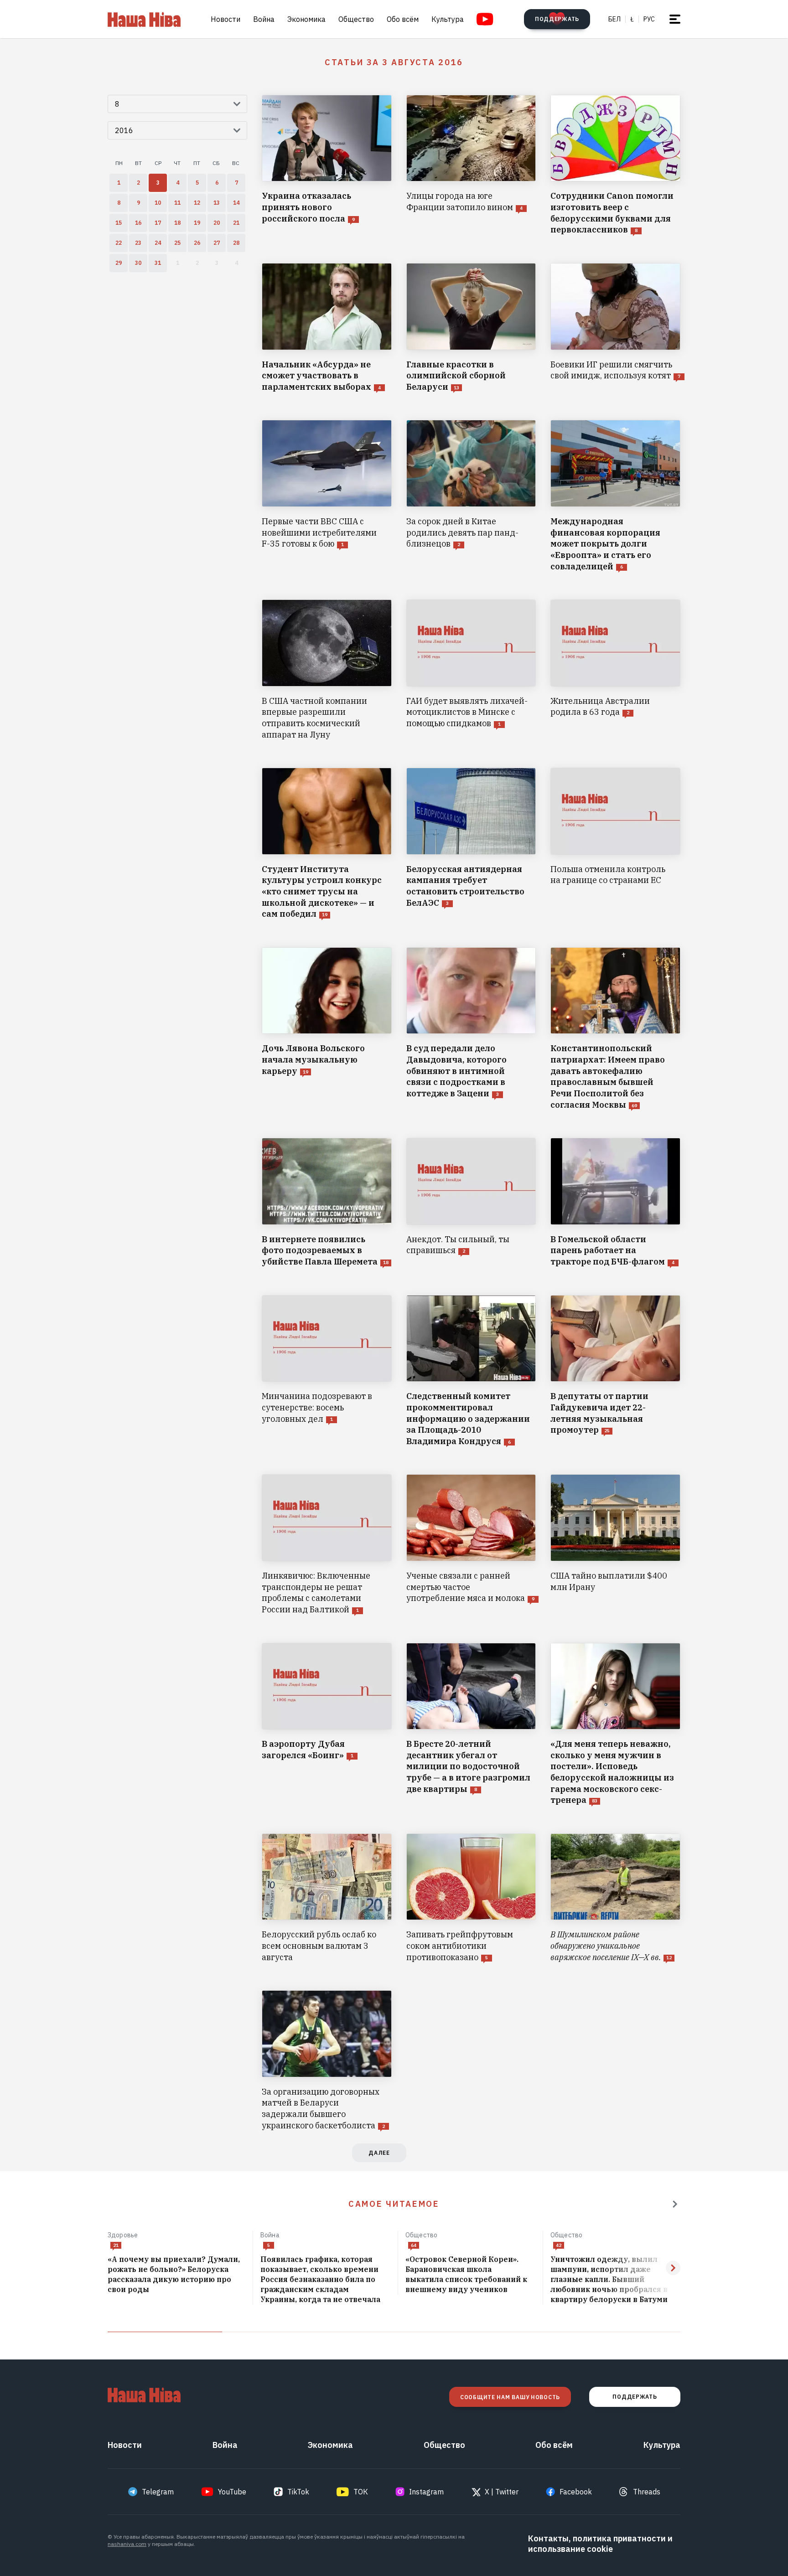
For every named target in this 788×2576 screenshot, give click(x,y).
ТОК (361, 2492)
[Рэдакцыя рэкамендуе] (675, 2204)
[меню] (675, 19)
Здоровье (123, 2235)
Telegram (158, 2492)
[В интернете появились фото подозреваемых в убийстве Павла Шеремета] (327, 1203)
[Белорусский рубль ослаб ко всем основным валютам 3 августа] (327, 1898)
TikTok (298, 2492)
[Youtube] (485, 19)
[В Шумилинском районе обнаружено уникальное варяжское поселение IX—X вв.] (615, 1898)
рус (649, 19)
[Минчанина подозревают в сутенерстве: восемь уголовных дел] (327, 1371)
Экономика (306, 19)
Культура (448, 19)
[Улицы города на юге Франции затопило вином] (471, 165)
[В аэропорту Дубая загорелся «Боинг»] (327, 1724)
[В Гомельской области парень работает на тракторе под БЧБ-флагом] (615, 1203)
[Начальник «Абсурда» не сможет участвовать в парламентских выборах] (327, 328)
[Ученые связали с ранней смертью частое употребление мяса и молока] (471, 1545)
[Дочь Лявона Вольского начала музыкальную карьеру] (327, 1029)
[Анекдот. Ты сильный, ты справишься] (471, 1203)
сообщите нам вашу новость (510, 2397)
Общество (356, 19)
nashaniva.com (127, 2544)
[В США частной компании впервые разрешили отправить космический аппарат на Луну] (327, 670)
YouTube (232, 2492)
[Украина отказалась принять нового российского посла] (327, 165)
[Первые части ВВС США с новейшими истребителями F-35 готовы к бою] (327, 496)
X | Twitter (502, 2492)
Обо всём (403, 19)
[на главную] (144, 19)
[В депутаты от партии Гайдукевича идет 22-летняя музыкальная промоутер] (615, 1371)
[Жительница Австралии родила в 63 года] (615, 670)
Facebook (576, 2492)
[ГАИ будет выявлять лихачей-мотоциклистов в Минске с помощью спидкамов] (471, 670)
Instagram (426, 2492)
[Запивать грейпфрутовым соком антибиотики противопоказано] (471, 1898)
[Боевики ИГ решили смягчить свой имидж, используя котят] (615, 328)
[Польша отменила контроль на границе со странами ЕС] (615, 844)
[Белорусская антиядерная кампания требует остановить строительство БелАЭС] (471, 844)
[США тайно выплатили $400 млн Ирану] (615, 1545)
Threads (647, 2492)
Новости (226, 19)
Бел (614, 19)
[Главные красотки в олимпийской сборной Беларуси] (471, 328)
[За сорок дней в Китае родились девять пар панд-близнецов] (471, 496)
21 (116, 2245)
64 (414, 2245)
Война (264, 19)
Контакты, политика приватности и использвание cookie (600, 2544)
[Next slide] (673, 2268)
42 (559, 2245)
